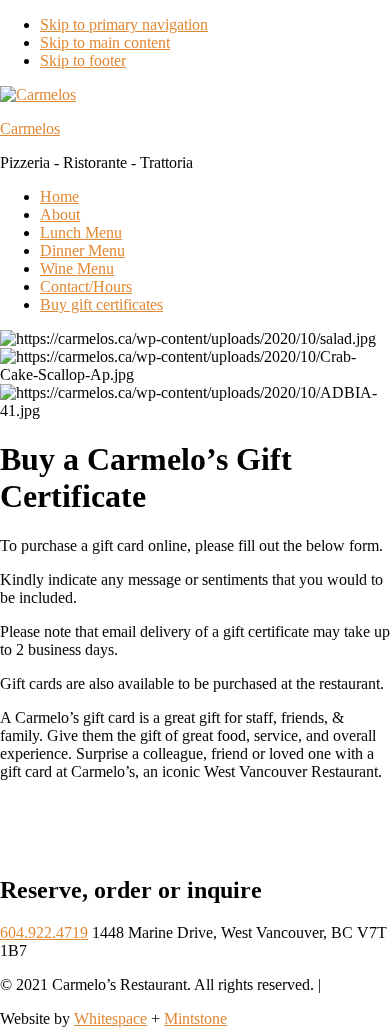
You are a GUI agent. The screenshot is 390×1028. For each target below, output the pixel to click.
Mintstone (195, 1018)
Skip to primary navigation (124, 24)
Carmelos (30, 128)
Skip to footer (83, 60)
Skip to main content (105, 42)
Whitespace (110, 1018)
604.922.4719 (44, 932)
